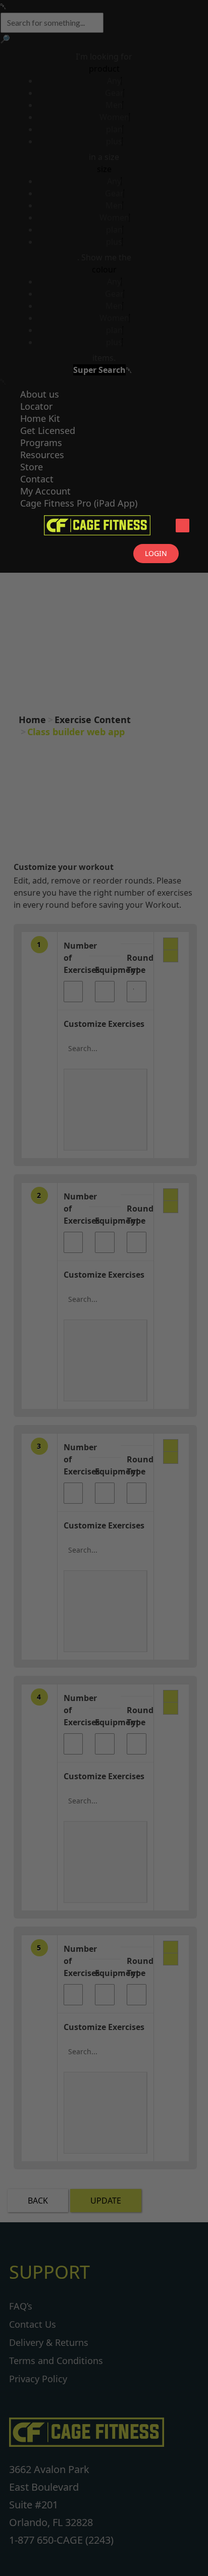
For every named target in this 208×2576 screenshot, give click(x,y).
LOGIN (156, 553)
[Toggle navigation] (183, 526)
